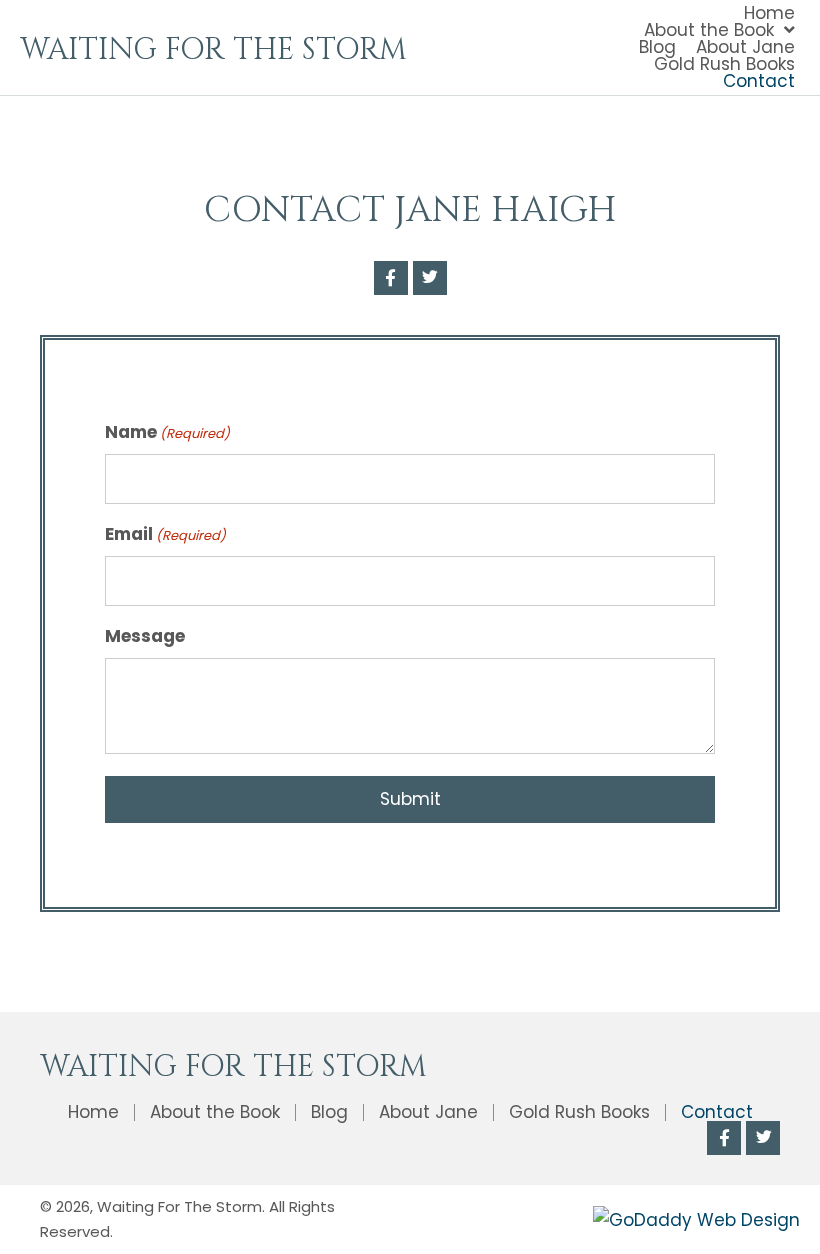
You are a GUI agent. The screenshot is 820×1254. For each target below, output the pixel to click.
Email (165, 534)
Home (93, 1112)
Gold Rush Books (579, 1112)
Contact (717, 1112)
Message (145, 636)
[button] (391, 278)
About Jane (428, 1112)
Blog (329, 1112)
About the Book (215, 1112)
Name (167, 432)
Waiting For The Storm (213, 50)
